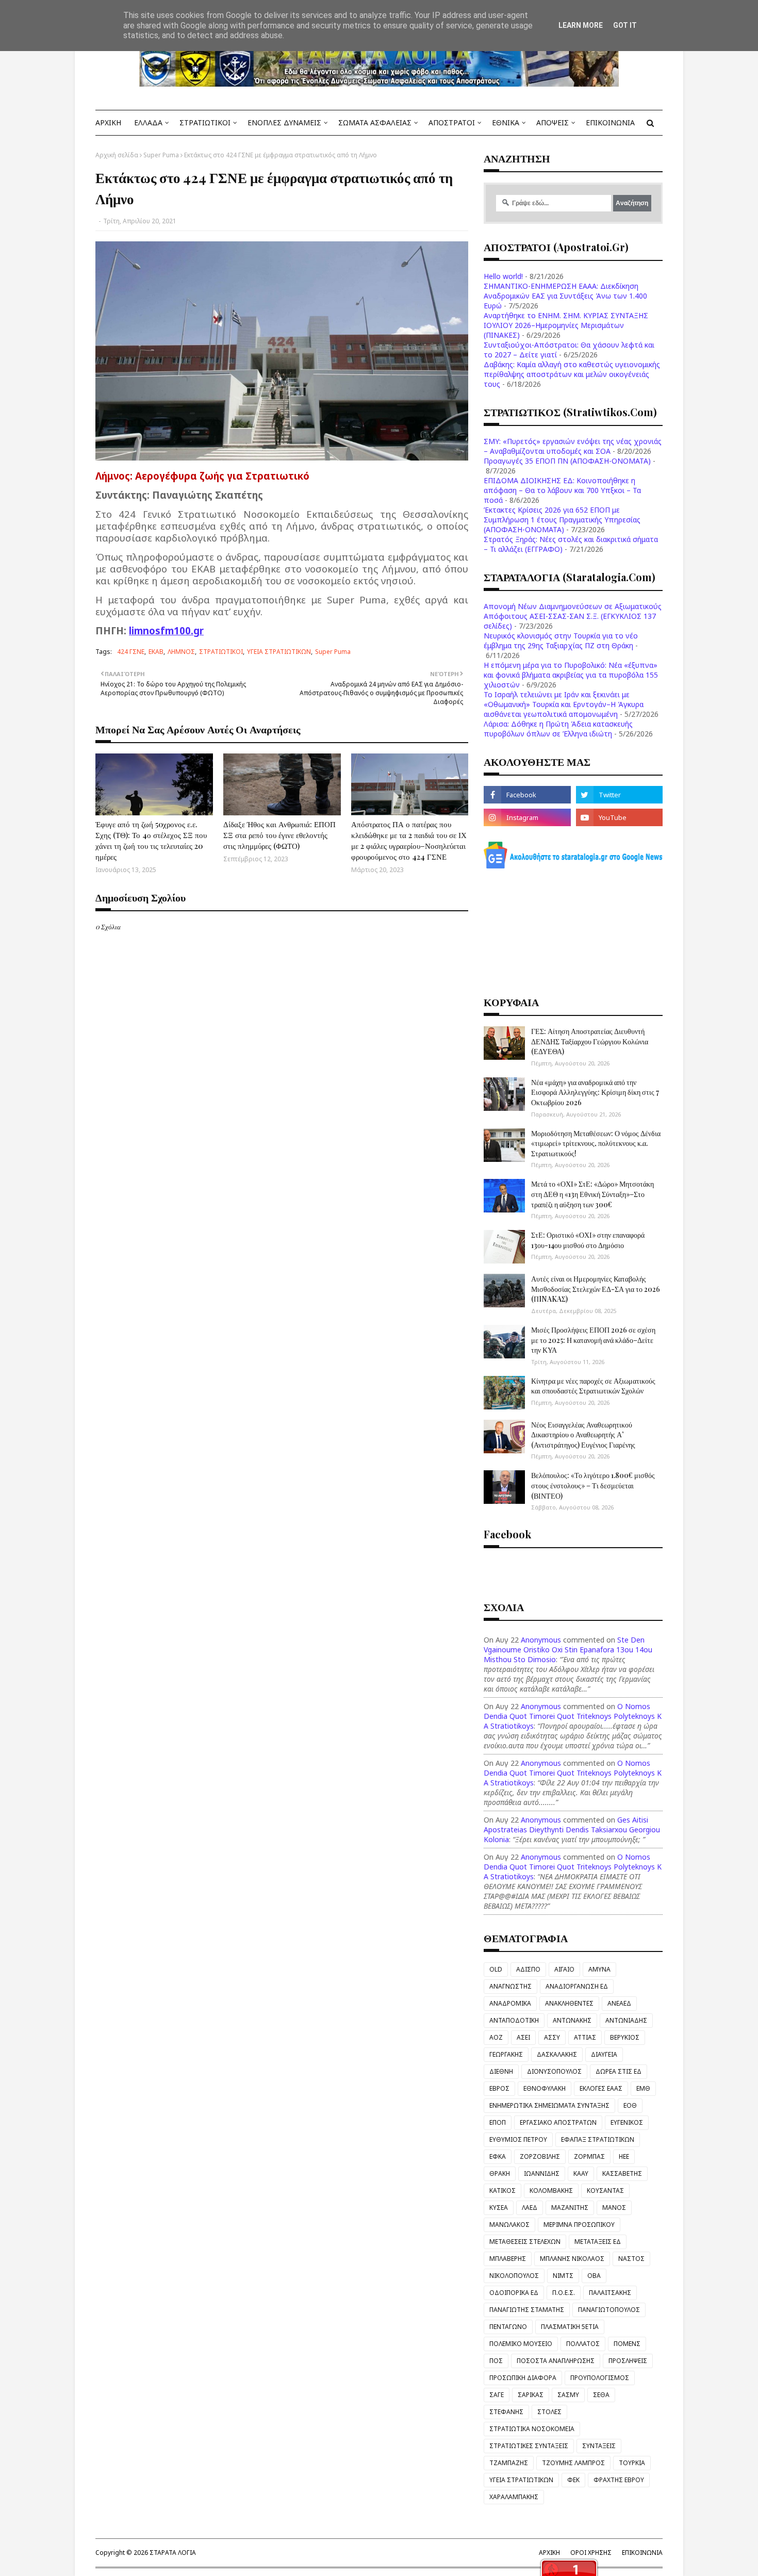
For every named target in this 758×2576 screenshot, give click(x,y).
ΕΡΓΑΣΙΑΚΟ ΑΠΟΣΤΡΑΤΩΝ (558, 2122)
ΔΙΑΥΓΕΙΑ (604, 2054)
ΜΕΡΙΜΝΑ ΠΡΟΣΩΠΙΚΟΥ (579, 2225)
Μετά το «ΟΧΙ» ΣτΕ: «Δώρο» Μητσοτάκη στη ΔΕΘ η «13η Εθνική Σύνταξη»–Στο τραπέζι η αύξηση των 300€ (592, 1194)
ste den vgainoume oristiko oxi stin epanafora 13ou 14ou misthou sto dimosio (568, 1650)
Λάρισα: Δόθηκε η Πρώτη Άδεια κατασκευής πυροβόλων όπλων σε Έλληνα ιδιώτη (558, 729)
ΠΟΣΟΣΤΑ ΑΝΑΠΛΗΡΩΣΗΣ (556, 2361)
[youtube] (619, 817)
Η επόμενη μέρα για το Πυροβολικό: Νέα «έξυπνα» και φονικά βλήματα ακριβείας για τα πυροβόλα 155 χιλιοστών (571, 675)
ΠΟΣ (496, 2361)
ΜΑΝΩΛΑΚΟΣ (509, 2225)
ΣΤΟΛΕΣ (549, 2412)
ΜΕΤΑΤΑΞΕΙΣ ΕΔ (598, 2242)
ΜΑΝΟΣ (614, 2208)
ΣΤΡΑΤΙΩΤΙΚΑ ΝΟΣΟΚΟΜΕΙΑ (532, 2429)
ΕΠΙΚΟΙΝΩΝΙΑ (642, 2553)
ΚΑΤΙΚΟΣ (502, 2191)
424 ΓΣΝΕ (131, 652)
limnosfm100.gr (166, 630)
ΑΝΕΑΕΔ (619, 2003)
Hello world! (503, 276)
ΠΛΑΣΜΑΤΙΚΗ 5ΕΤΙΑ (570, 2327)
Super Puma (161, 155)
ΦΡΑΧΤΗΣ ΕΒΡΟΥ (619, 2480)
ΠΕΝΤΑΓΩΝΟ (508, 2327)
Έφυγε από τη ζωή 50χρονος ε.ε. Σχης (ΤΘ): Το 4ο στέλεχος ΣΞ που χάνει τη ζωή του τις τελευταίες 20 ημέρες (151, 840)
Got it (625, 25)
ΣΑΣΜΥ (568, 2395)
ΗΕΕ (624, 2156)
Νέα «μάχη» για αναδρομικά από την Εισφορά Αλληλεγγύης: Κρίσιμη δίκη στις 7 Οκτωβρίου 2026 (595, 1092)
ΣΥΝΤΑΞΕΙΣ (599, 2446)
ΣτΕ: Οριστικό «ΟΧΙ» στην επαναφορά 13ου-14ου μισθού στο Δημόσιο (588, 1240)
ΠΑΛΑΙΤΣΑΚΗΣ (610, 2293)
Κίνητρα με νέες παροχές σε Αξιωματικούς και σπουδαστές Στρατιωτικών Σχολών (593, 1386)
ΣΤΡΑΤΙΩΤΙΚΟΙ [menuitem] (205, 122)
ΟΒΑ (594, 2276)
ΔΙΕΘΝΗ (501, 2071)
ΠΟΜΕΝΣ (627, 2344)
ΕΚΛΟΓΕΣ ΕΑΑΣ (601, 2088)
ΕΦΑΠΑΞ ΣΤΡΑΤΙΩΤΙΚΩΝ (598, 2139)
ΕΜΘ (643, 2088)
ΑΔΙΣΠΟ (528, 1969)
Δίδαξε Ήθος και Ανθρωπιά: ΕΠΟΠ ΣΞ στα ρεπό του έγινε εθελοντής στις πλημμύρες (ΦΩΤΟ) (279, 835)
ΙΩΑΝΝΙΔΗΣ (542, 2173)
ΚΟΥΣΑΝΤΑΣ (605, 2191)
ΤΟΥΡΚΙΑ (632, 2463)
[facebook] (527, 795)
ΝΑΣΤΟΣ (631, 2259)
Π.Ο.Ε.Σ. (564, 2293)
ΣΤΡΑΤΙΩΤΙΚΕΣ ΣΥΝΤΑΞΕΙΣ (529, 2446)
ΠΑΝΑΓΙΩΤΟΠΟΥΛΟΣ (609, 2310)
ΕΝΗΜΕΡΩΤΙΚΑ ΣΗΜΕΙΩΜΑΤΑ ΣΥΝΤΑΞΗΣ (549, 2105)
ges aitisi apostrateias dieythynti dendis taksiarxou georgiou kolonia (572, 1830)
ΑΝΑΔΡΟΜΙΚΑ (510, 2003)
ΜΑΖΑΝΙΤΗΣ (570, 2208)
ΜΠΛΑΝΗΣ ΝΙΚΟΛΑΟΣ (572, 2259)
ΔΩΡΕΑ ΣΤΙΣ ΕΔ (619, 2071)
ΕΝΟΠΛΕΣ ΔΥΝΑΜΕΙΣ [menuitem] (284, 122)
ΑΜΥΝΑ (599, 1969)
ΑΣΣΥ (552, 2037)
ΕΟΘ (630, 2105)
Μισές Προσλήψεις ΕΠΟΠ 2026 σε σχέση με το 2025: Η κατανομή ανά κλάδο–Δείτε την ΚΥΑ (593, 1340)
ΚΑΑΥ (581, 2173)
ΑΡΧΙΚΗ (549, 2553)
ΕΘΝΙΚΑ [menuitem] (506, 122)
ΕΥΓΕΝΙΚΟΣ (627, 2122)
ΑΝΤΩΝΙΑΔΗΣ (626, 2020)
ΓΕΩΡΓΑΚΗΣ (506, 2054)
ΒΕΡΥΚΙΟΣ (625, 2037)
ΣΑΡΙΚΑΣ (531, 2395)
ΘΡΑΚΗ (500, 2173)
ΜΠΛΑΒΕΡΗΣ (508, 2259)
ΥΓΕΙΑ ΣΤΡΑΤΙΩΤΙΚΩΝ (279, 652)
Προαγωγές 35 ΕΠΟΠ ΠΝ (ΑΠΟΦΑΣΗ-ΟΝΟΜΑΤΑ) (567, 461)
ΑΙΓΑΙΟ (564, 1969)
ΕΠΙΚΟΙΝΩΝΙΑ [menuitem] (610, 122)
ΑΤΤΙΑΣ (585, 2037)
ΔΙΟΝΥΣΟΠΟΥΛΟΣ (554, 2071)
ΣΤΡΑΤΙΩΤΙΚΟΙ (221, 652)
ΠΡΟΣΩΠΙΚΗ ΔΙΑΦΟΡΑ (523, 2378)
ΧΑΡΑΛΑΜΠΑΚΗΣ (514, 2497)
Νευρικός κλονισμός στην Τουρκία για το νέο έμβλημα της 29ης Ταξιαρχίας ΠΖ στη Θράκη (561, 641)
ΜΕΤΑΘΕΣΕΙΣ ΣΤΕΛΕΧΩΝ (525, 2242)
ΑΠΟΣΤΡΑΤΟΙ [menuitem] (452, 122)
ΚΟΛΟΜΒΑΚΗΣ (551, 2191)
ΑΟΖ (496, 2037)
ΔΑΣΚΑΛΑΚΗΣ (557, 2054)
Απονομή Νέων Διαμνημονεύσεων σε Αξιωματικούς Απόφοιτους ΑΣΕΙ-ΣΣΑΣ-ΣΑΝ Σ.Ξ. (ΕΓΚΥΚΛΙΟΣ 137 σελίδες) (573, 616)
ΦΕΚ (573, 2480)
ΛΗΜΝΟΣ (181, 652)
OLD (496, 1969)
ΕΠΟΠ (498, 2122)
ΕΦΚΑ (498, 2156)
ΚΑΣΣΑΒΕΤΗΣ (622, 2173)
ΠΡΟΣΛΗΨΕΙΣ (628, 2361)
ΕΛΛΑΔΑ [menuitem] (148, 122)
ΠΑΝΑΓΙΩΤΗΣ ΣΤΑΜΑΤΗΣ (527, 2310)
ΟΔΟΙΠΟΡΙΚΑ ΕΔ (514, 2293)
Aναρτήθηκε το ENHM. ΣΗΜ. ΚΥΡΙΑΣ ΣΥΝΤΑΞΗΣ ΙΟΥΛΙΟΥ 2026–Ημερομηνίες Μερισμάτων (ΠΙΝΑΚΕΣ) (566, 325)
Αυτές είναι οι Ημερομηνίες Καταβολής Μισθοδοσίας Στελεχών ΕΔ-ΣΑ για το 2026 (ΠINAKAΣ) (596, 1289)
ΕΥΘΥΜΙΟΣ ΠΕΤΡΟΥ (518, 2139)
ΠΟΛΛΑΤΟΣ (583, 2344)
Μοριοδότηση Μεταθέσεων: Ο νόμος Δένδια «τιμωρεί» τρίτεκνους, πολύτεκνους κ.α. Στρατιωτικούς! (596, 1143)
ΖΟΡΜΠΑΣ (589, 2156)
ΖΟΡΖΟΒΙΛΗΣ (540, 2156)
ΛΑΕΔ (530, 2208)
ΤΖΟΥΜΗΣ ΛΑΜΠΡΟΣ (573, 2463)
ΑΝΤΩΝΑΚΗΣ (572, 2020)
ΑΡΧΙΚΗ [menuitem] (108, 122)
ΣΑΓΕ (497, 2395)
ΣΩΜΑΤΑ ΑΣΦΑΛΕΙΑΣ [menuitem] (375, 122)
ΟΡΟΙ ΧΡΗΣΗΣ (591, 2553)
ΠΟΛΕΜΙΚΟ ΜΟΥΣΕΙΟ (521, 2344)
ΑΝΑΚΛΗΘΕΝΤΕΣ (569, 2003)
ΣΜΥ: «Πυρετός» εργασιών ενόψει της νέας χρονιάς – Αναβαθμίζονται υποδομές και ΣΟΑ (573, 446)
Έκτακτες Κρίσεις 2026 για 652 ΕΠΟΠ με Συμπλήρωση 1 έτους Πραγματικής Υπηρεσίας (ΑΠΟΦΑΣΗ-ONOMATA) (562, 520)
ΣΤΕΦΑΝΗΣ (506, 2412)
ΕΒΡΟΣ (499, 2088)
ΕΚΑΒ (156, 652)
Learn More (581, 25)
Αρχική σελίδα (117, 155)
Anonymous (541, 1640)
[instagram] (527, 817)
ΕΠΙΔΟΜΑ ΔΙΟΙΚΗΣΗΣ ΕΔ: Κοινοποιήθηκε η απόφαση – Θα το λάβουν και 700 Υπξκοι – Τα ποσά (562, 490)
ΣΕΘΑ (601, 2395)
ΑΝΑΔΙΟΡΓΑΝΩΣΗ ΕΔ (577, 1986)
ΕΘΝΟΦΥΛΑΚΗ (545, 2088)
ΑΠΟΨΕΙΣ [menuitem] (553, 122)
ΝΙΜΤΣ (563, 2276)
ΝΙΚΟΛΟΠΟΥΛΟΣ (514, 2276)
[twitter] (619, 795)
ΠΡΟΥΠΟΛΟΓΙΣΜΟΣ (600, 2378)
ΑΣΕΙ (523, 2037)
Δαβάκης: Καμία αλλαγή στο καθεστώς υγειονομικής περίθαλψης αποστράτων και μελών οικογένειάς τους (572, 374)
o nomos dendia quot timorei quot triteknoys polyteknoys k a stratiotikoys (573, 1716)
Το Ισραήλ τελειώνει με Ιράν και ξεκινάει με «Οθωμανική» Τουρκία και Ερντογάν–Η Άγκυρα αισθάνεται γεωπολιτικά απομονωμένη (564, 704)
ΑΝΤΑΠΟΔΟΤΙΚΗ (514, 2020)
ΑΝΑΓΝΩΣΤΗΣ (510, 1986)
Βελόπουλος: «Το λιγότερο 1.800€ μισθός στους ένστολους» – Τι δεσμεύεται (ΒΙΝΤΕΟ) (593, 1485)
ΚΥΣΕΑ (499, 2208)
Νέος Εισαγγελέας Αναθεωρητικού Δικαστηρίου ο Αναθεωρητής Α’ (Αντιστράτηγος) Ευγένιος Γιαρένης (583, 1435)
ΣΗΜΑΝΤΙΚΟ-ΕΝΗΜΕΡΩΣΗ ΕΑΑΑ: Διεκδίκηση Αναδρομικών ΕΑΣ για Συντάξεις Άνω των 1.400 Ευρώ (565, 296)
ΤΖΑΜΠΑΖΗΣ (509, 2463)
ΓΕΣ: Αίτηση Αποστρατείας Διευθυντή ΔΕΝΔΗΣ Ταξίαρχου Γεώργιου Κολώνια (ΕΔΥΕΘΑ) (590, 1041)
